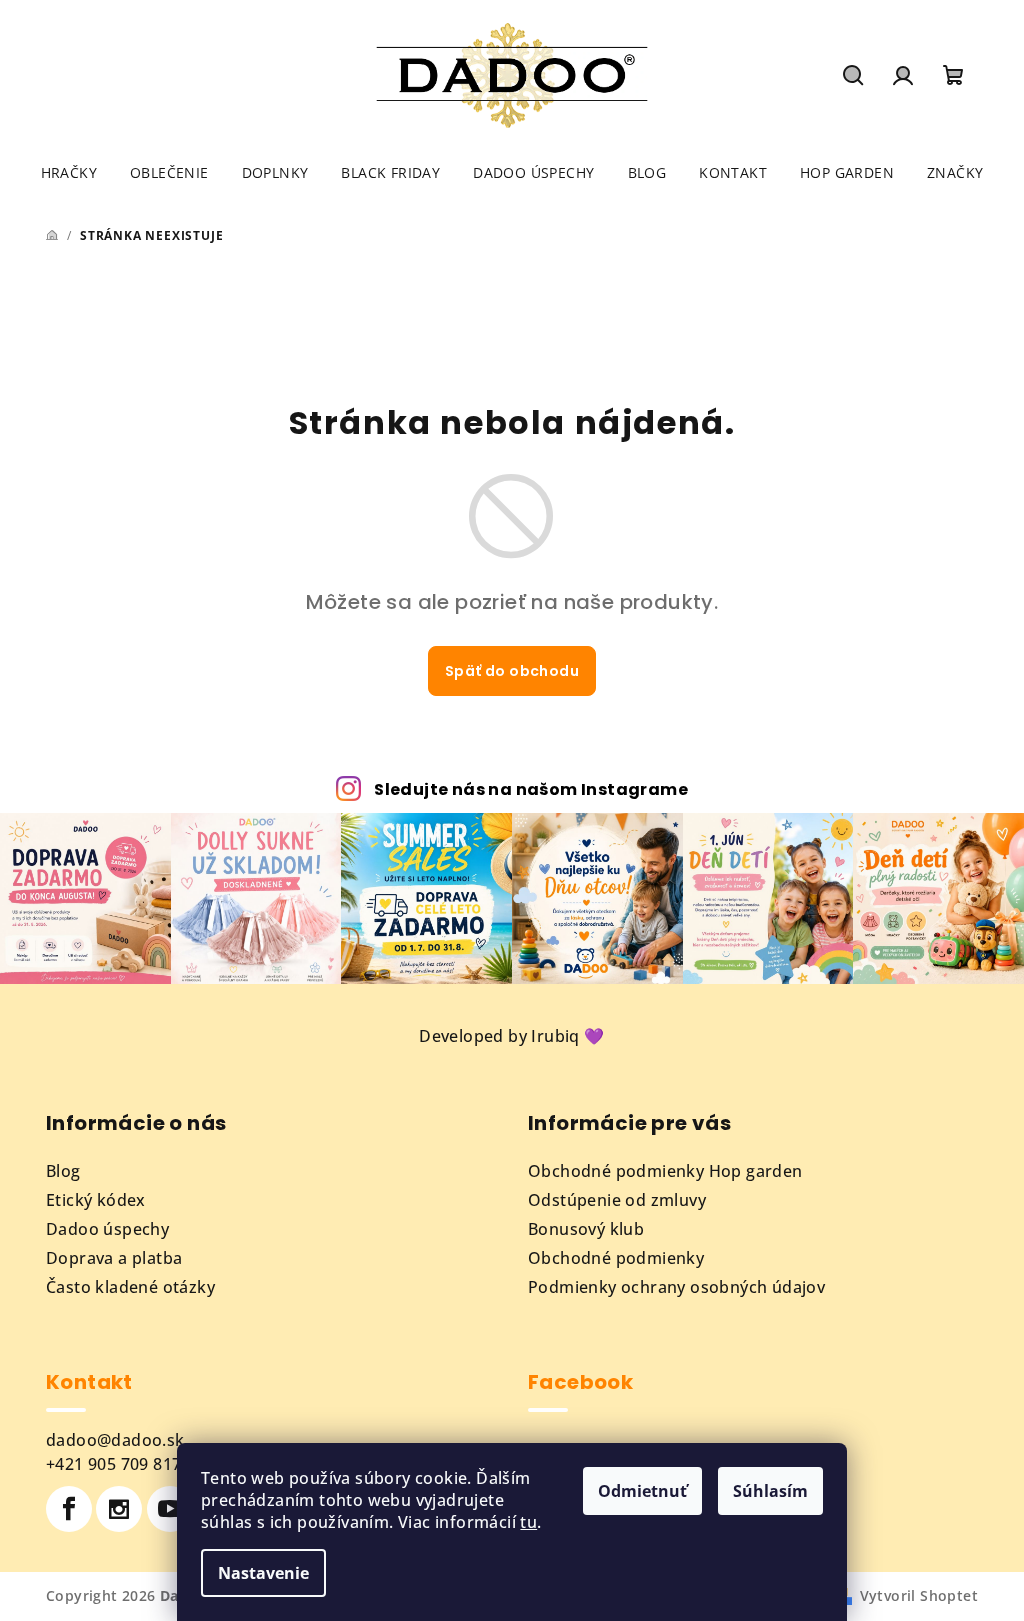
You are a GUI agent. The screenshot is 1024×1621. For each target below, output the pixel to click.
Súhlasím (770, 1491)
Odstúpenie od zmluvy (617, 1200)
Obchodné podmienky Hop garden (665, 1171)
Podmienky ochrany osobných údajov (676, 1287)
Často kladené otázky (130, 1287)
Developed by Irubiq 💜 (511, 1036)
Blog (63, 1171)
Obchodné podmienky (616, 1258)
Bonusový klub (586, 1229)
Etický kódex (96, 1200)
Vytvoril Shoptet (919, 1595)
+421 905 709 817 (113, 1464)
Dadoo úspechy (107, 1229)
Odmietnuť (642, 1491)
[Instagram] (119, 1509)
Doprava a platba (114, 1258)
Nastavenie (263, 1573)
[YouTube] (170, 1509)
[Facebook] (69, 1509)
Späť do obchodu (512, 671)
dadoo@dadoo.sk (115, 1440)
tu (528, 1522)
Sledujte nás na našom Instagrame (531, 789)
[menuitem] (69, 173)
